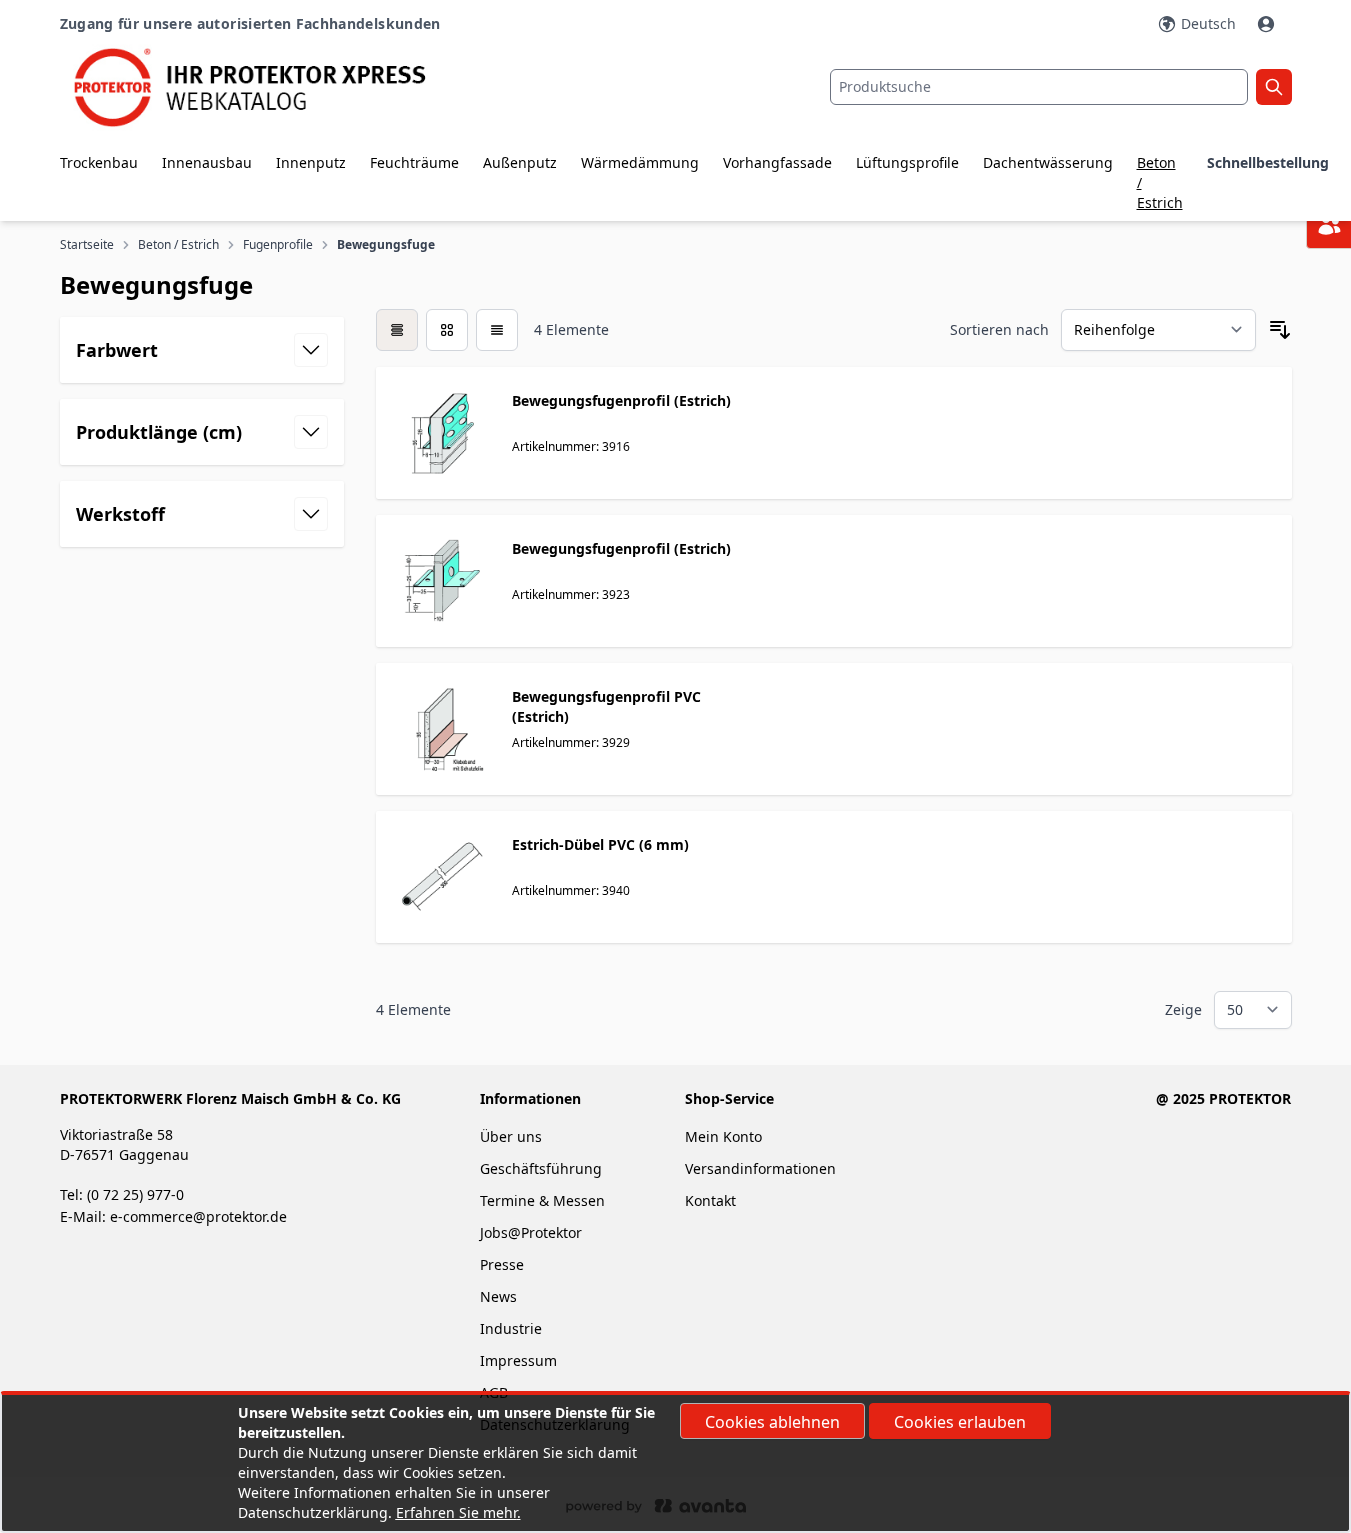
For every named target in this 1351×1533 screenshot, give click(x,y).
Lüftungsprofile (907, 162)
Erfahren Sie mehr (456, 1512)
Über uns (513, 1136)
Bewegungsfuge (386, 245)
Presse (502, 1264)
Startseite (87, 245)
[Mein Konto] (1268, 24)
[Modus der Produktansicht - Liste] (447, 330)
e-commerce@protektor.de (198, 1216)
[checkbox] (397, 330)
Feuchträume (414, 162)
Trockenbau (99, 162)
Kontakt (710, 1200)
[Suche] (1274, 87)
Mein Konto (723, 1136)
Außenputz (520, 162)
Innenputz (311, 162)
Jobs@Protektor (531, 1232)
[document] (676, 1463)
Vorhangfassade (777, 162)
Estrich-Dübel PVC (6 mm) (600, 844)
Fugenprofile (278, 245)
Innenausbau (207, 162)
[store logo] (265, 87)
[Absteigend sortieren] (1280, 330)
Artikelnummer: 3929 (571, 742)
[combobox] (1039, 87)
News (498, 1296)
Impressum (518, 1360)
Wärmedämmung (640, 162)
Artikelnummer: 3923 (571, 594)
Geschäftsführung (541, 1168)
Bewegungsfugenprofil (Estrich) (621, 400)
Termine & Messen (542, 1200)
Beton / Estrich (1160, 182)
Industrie (511, 1328)
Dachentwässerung (1048, 162)
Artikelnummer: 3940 (571, 890)
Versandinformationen (760, 1168)
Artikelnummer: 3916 (571, 446)
